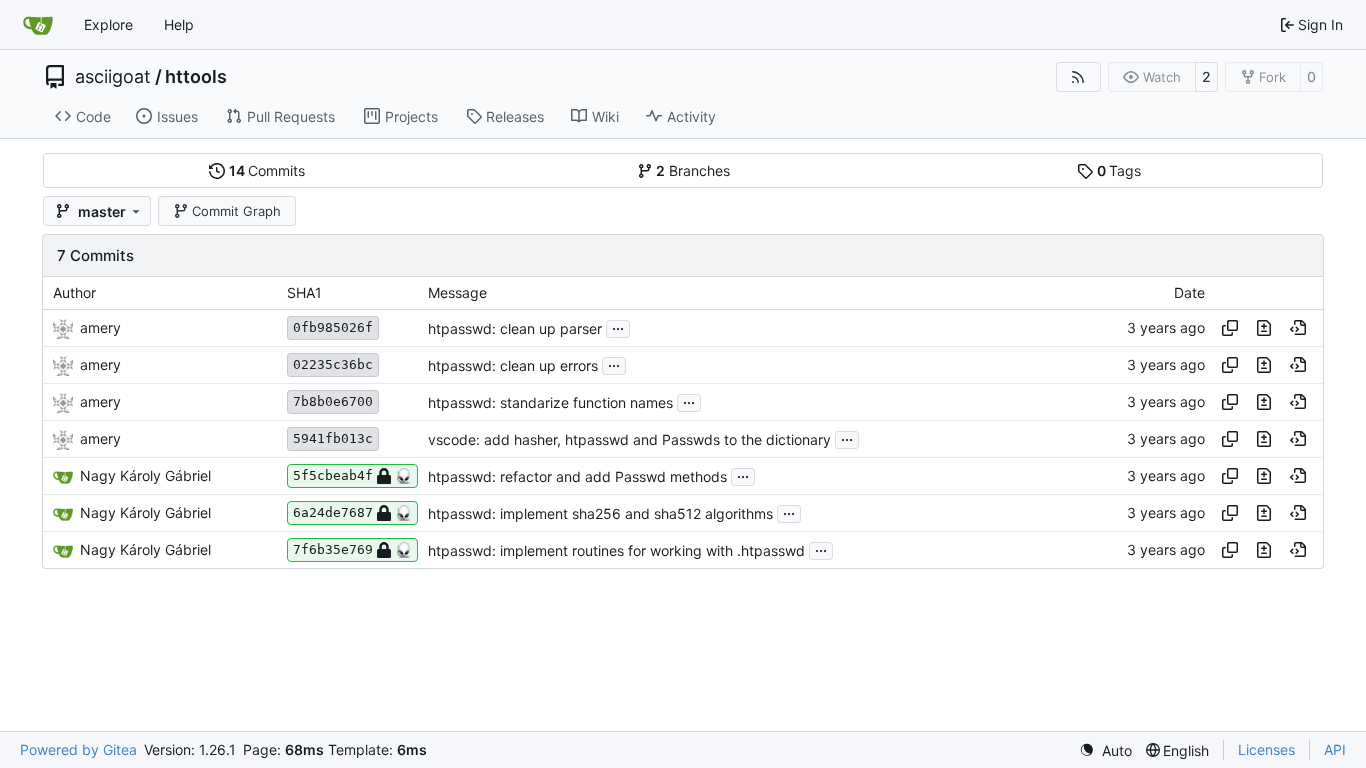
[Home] (38, 25)
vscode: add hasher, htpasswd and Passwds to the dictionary (629, 439)
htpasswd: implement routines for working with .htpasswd (616, 550)
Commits (267, 170)
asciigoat (113, 77)
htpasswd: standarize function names (550, 402)
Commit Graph (236, 211)
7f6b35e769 (333, 549)
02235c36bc (333, 364)
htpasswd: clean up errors (513, 365)
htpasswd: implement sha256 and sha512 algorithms (600, 513)
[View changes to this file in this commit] (1264, 328)
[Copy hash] (1230, 328)
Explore (108, 24)
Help (179, 24)
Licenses (1266, 749)
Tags (1119, 170)
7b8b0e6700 (333, 401)
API (1335, 749)
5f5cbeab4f (333, 475)
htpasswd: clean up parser (515, 328)
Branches (693, 170)
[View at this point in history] (1298, 328)
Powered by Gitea (78, 749)
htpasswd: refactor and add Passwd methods (577, 476)
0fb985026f (333, 327)
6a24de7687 (333, 512)
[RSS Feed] (1079, 77)
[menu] (1105, 750)
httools (196, 77)
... (618, 326)
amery (100, 327)
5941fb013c (333, 438)
